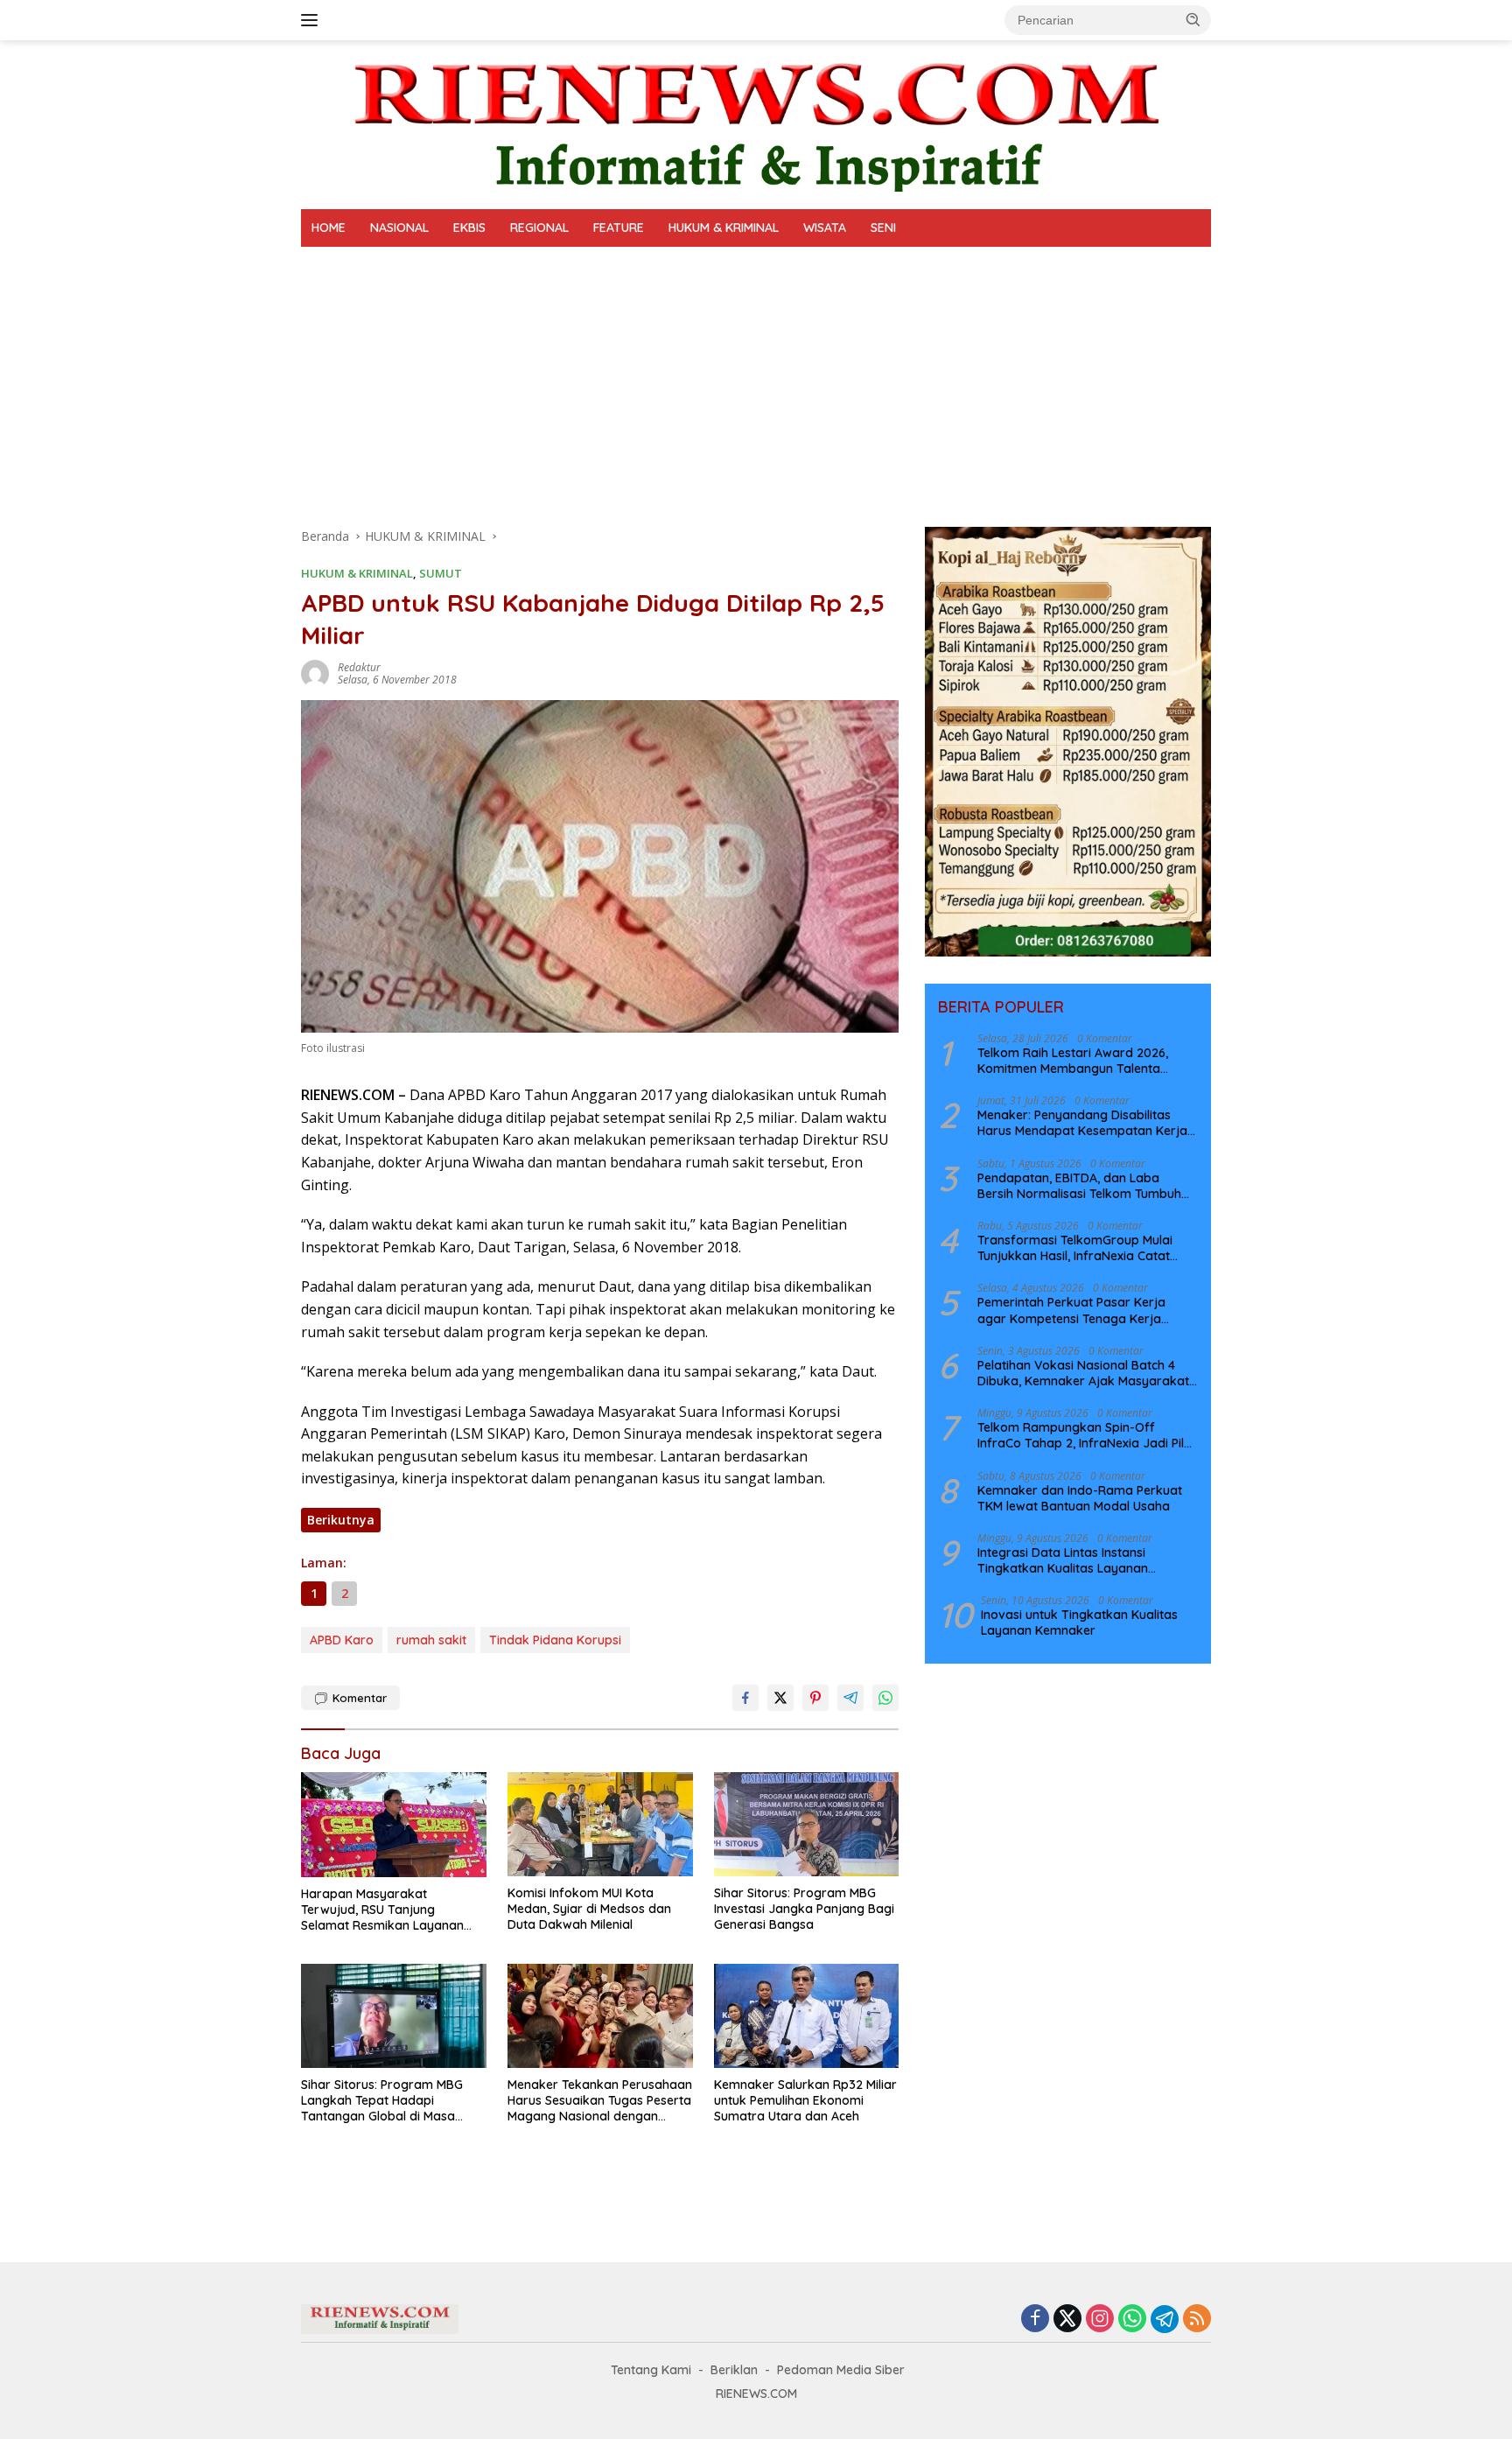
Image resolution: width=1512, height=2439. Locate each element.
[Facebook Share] (745, 1698)
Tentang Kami (651, 2370)
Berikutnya (341, 1520)
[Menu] (313, 20)
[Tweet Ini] (780, 1698)
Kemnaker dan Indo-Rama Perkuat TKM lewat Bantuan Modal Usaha (1080, 1497)
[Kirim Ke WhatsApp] (885, 1698)
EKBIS (469, 228)
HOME (329, 228)
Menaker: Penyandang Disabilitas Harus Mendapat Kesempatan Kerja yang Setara (1082, 1122)
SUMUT (441, 573)
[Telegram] (1165, 2319)
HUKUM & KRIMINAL (724, 228)
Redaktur (359, 667)
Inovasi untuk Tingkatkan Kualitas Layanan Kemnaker (1079, 1622)
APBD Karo (342, 1640)
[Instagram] (1100, 2320)
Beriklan (734, 2370)
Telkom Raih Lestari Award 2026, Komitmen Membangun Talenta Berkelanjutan (1073, 1060)
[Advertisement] (756, 378)
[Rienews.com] (756, 123)
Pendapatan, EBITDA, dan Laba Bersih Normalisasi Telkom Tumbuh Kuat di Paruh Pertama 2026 (1079, 1185)
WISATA (825, 228)
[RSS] (1197, 2320)
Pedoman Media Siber (841, 2370)
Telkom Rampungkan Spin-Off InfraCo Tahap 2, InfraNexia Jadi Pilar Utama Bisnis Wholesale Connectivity (1087, 1434)
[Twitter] (1067, 2320)
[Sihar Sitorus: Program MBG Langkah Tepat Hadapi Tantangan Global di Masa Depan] (394, 2016)
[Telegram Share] (850, 1698)
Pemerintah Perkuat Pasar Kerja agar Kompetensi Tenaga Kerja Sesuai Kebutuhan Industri (1071, 1310)
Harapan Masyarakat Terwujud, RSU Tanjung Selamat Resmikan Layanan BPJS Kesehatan (382, 1910)
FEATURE (619, 228)
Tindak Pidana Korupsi (555, 1640)
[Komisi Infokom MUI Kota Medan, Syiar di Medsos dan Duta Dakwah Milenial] (600, 1824)
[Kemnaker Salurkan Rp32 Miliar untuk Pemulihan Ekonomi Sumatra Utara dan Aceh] (807, 2016)
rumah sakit (431, 1640)
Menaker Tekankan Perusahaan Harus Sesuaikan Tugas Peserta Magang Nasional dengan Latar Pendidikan (600, 2101)
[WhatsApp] (1132, 2320)
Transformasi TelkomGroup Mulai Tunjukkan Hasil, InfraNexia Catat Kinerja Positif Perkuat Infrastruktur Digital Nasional (1081, 1247)
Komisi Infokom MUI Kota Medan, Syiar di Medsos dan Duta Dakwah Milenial (589, 1909)
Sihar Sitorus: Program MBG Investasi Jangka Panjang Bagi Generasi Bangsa (804, 1909)
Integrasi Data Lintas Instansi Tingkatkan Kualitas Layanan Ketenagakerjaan (1063, 1559)
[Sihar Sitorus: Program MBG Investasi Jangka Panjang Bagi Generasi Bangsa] (807, 1824)
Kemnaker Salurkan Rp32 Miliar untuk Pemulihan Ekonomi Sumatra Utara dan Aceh (805, 2100)
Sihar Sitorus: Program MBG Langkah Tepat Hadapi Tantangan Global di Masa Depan (382, 2101)
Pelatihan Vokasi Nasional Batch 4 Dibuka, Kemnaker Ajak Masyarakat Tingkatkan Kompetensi (1083, 1372)
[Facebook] (1035, 2320)
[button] (1193, 19)
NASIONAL (399, 228)
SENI (883, 228)
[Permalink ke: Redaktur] (315, 673)
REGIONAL (539, 228)
